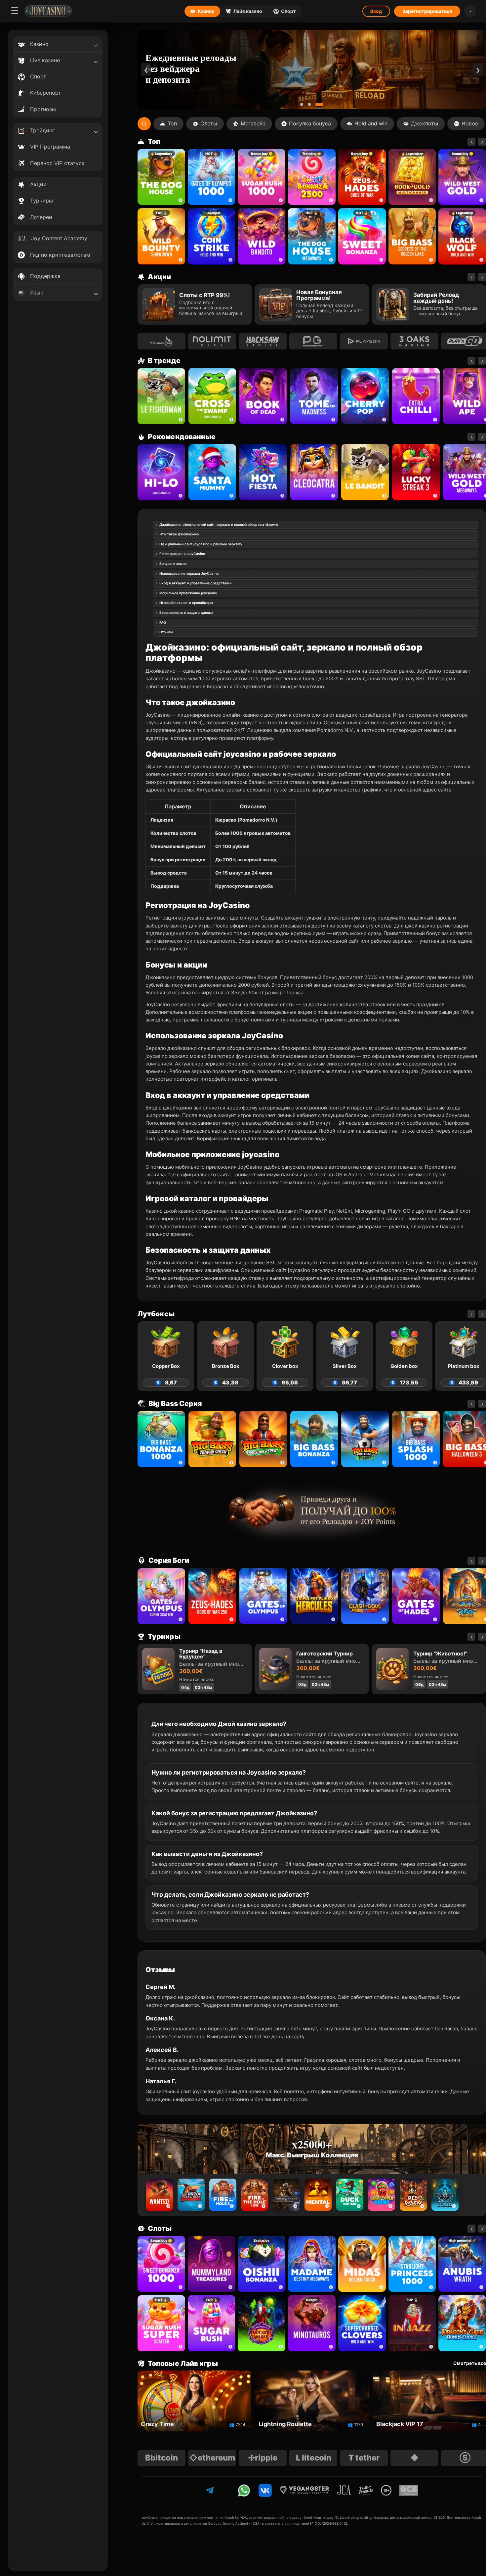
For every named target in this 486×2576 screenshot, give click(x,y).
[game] (262, 236)
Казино (206, 11)
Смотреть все (470, 2363)
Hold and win (371, 123)
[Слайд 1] (304, 104)
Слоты (209, 123)
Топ (172, 123)
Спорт (288, 11)
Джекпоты (425, 123)
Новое (470, 123)
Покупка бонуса (310, 123)
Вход (376, 11)
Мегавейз (253, 123)
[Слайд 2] (314, 104)
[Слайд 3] (322, 104)
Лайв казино (248, 11)
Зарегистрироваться (427, 11)
